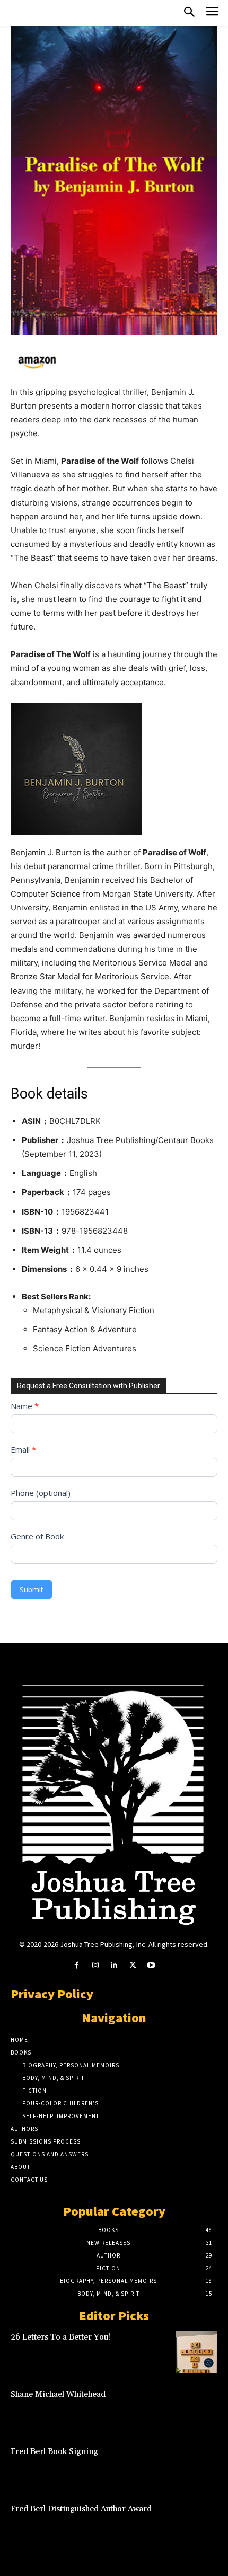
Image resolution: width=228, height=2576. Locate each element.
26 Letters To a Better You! (60, 2337)
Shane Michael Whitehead (58, 2394)
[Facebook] (77, 1965)
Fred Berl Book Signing (54, 2452)
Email (23, 1449)
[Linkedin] (114, 1965)
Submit (32, 1590)
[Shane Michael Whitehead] (197, 2409)
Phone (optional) (41, 1493)
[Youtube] (151, 1965)
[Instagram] (95, 1965)
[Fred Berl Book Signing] (197, 2466)
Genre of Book (37, 1536)
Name (25, 1406)
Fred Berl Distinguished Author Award (81, 2509)
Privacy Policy (52, 1994)
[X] (133, 1965)
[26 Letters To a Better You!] (197, 2352)
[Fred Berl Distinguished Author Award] (197, 2524)
